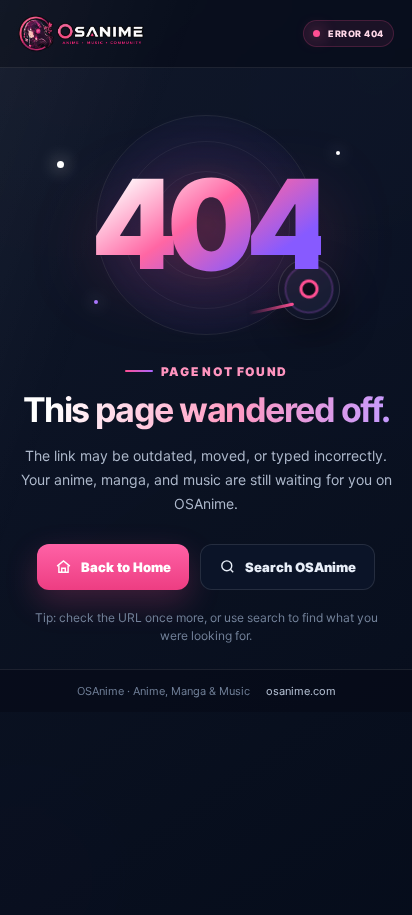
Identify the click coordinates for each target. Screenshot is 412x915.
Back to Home (126, 567)
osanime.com (301, 691)
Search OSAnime (300, 567)
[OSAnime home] (81, 33)
